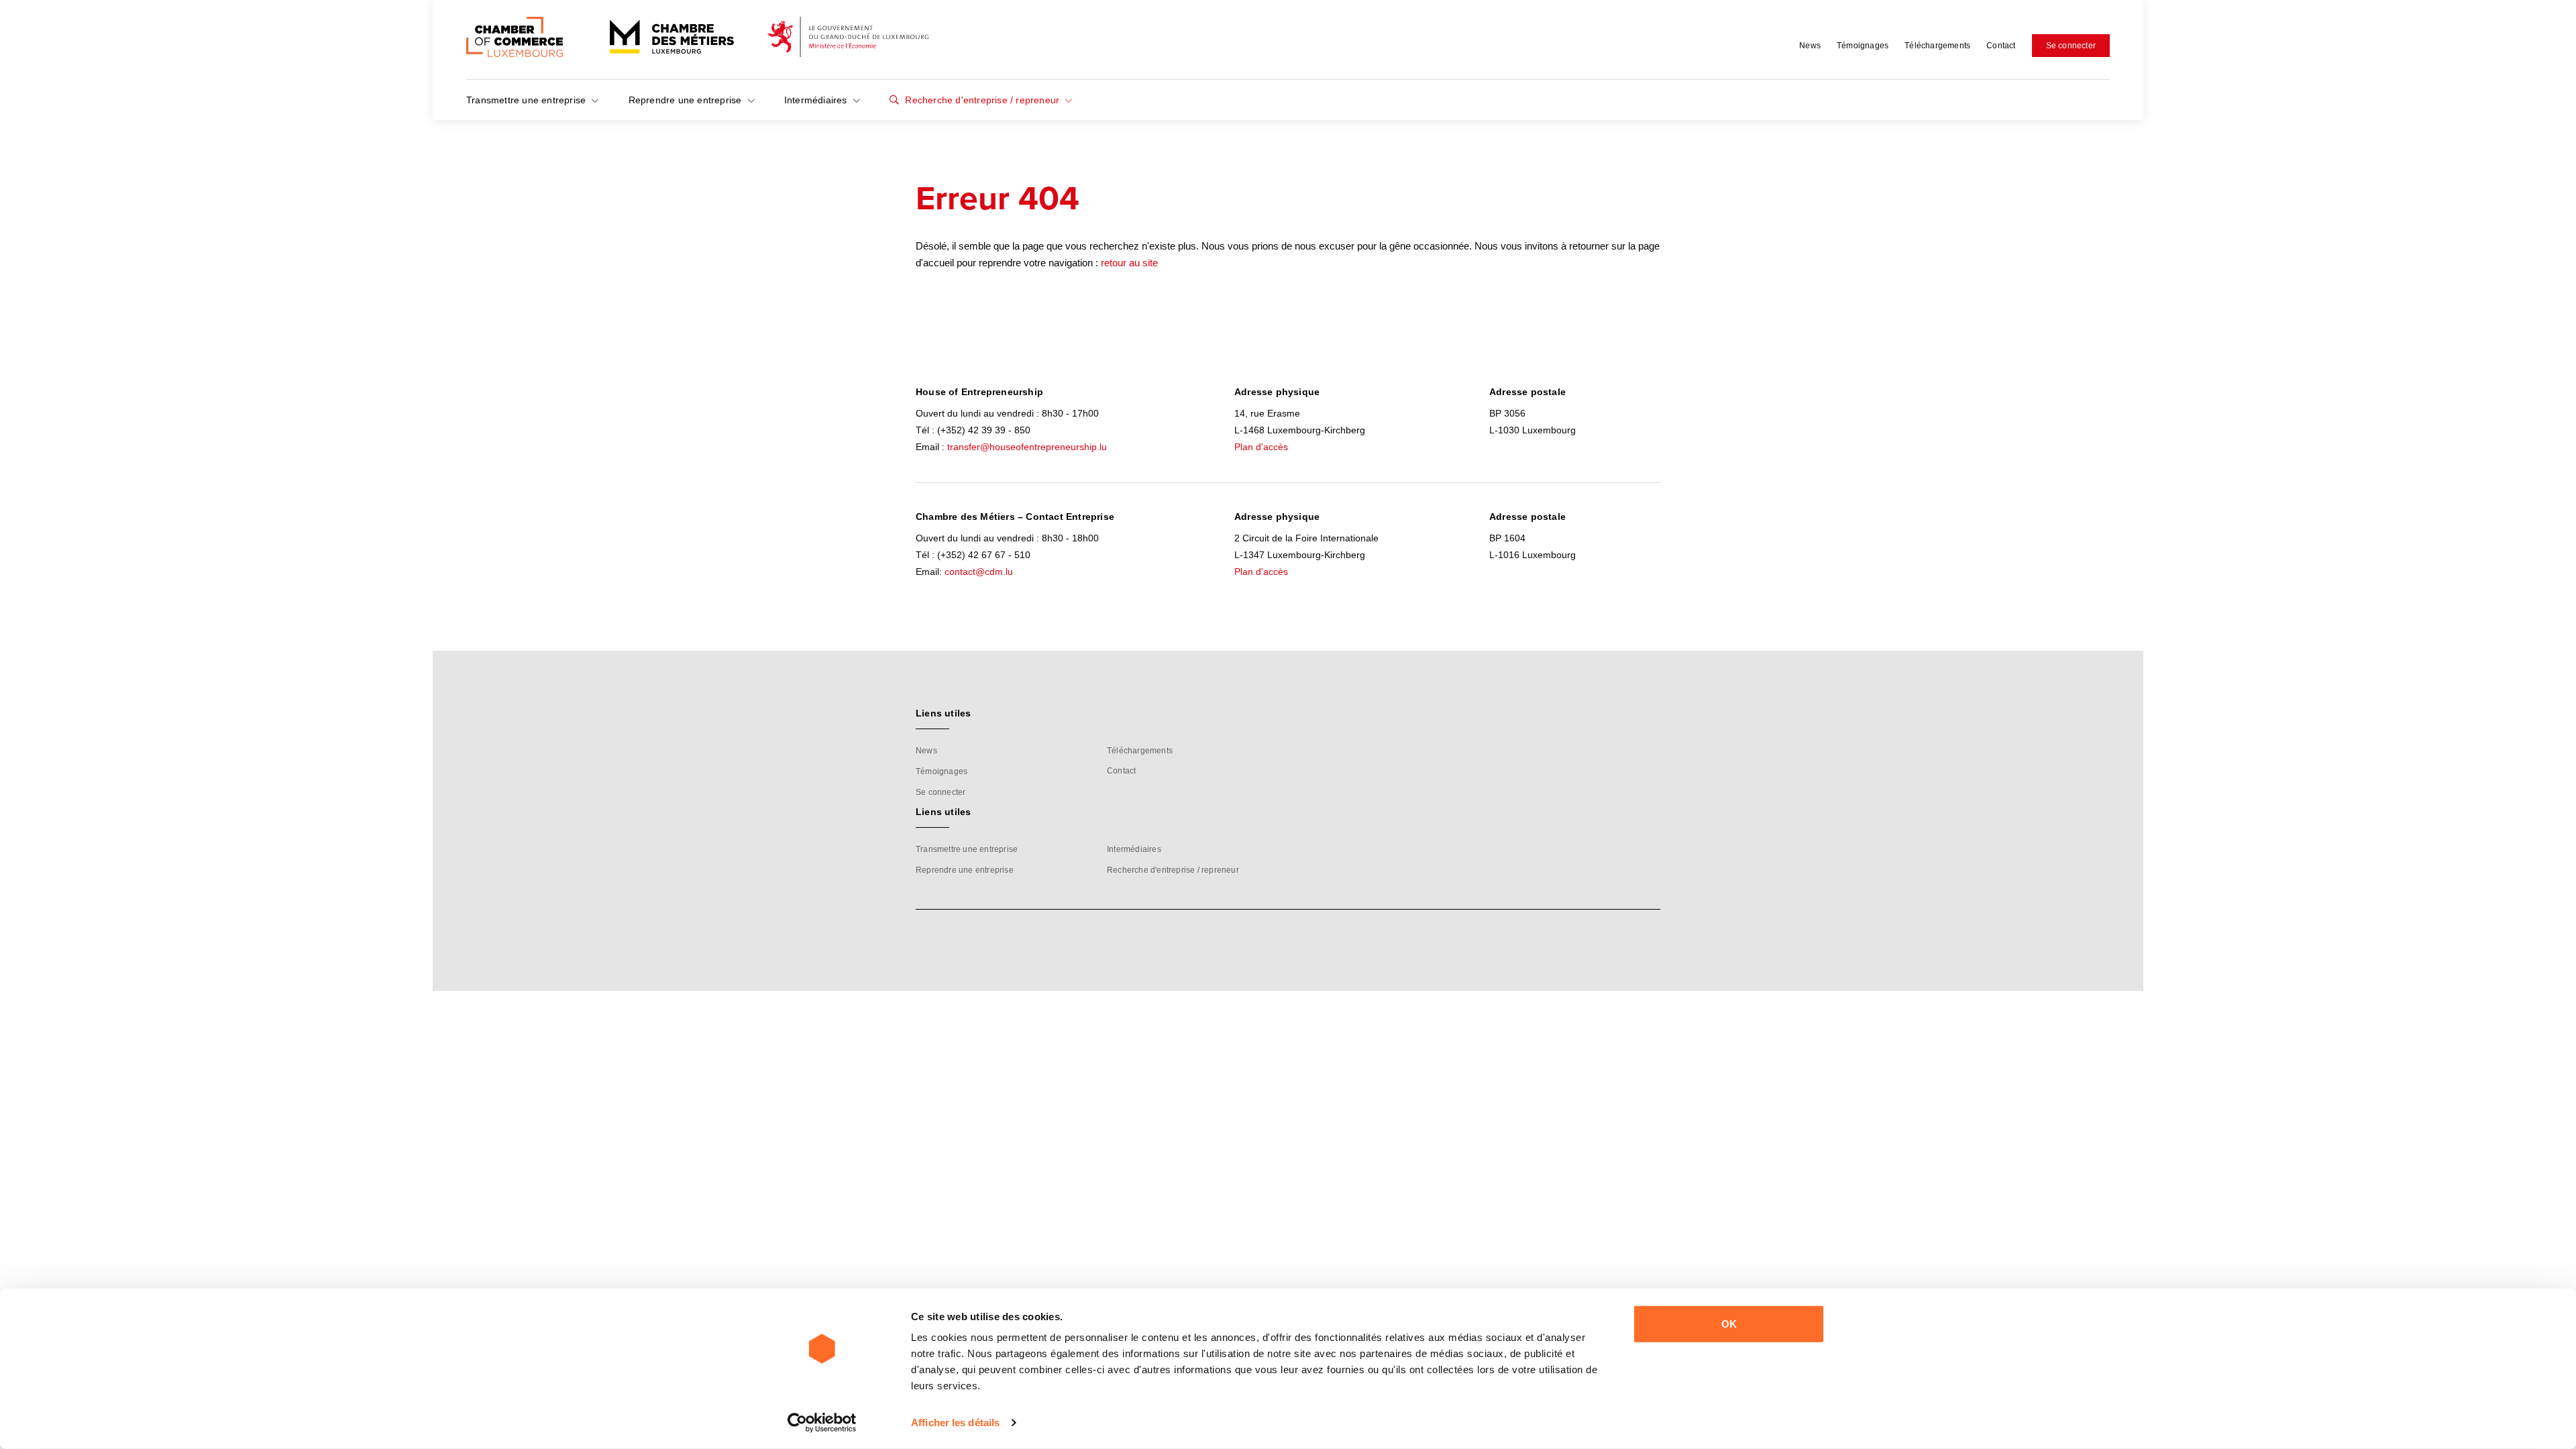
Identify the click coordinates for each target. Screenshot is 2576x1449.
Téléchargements (1937, 46)
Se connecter (2071, 46)
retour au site (1129, 263)
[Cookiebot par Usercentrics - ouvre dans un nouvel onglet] (822, 1423)
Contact (2001, 46)
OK (1729, 1324)
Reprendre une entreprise (687, 100)
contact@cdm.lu (979, 572)
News (1810, 46)
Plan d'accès (1261, 447)
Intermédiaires (817, 100)
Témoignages (1863, 46)
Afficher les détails (955, 1423)
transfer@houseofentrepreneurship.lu (1027, 447)
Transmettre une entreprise (527, 100)
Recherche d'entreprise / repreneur (982, 100)
